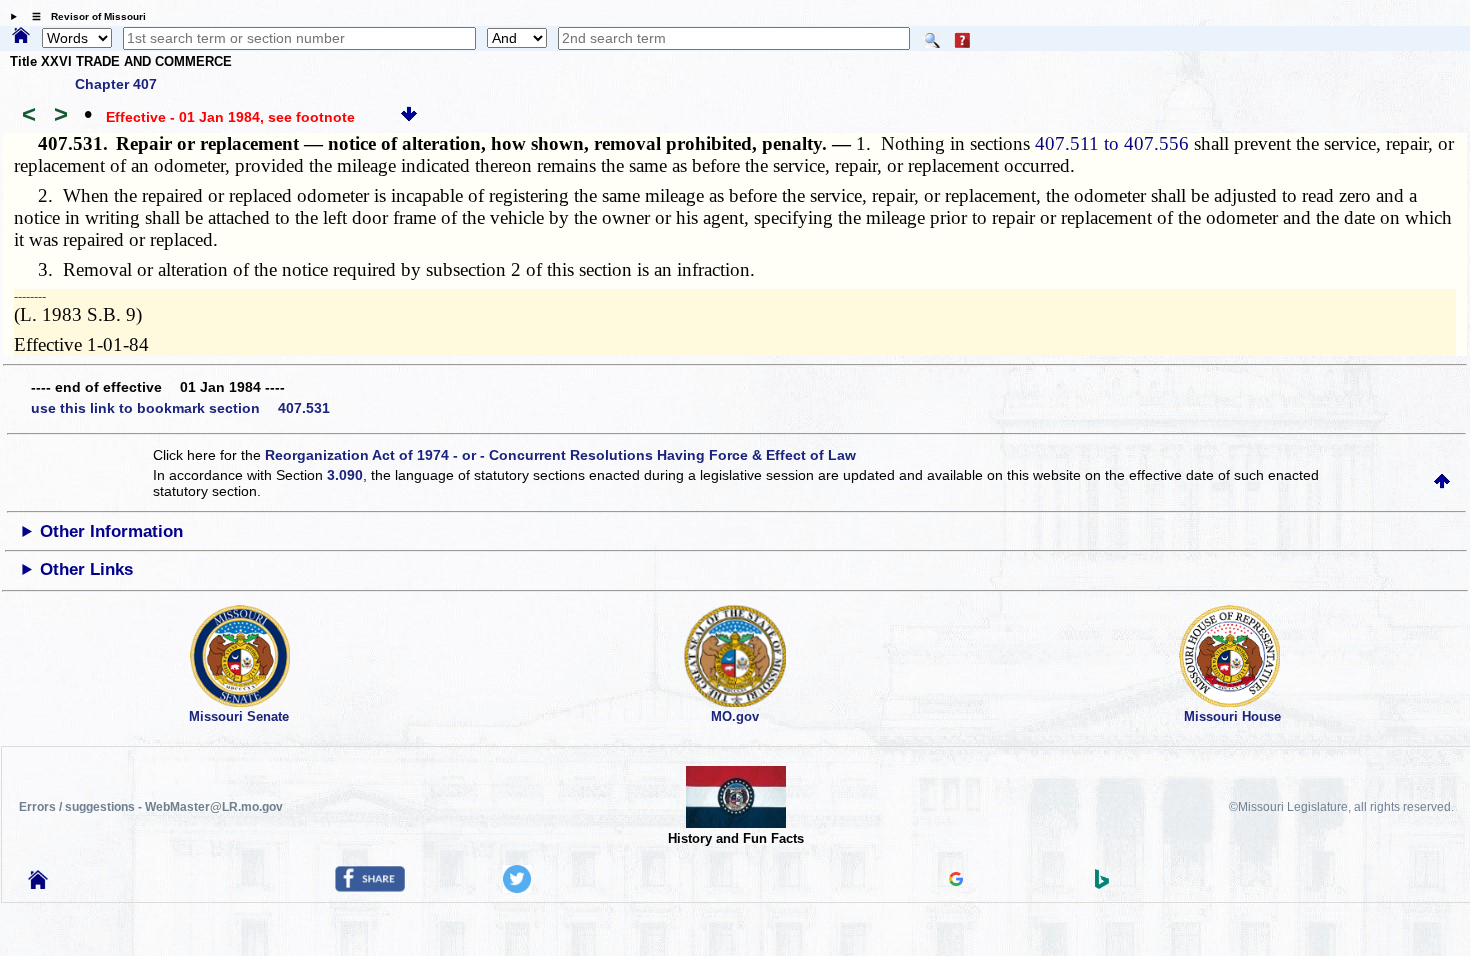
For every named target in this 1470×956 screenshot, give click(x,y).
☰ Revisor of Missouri (84, 16)
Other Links (86, 569)
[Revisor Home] (38, 884)
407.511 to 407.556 (1112, 143)
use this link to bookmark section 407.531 (180, 408)
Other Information (111, 531)
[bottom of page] (409, 117)
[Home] (21, 37)
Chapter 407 (116, 84)
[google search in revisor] (956, 881)
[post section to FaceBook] (370, 887)
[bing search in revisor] (1102, 884)
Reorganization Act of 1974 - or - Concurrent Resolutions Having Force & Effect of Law (560, 455)
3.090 (345, 475)
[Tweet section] (517, 888)
